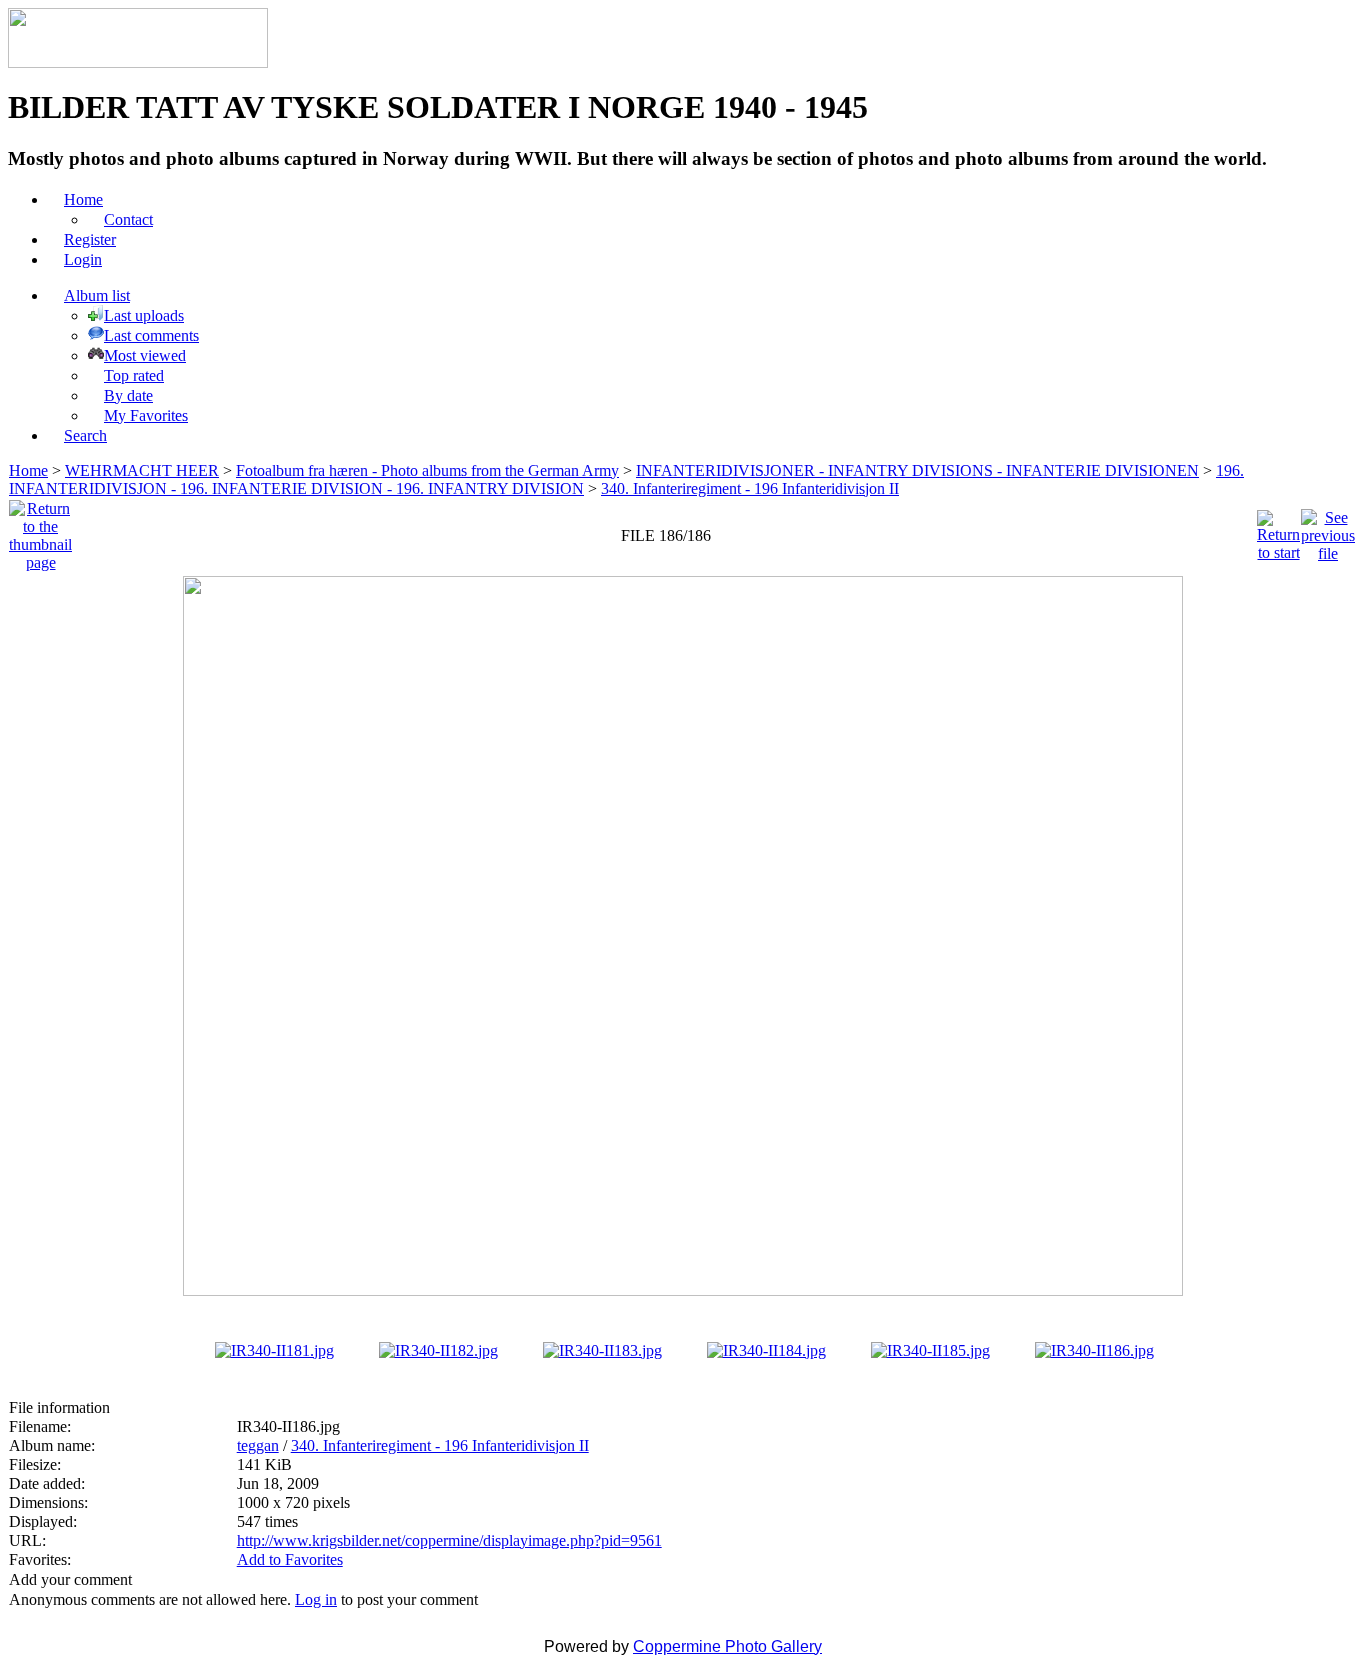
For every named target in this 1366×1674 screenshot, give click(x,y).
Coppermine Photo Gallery (727, 1646)
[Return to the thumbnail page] (40, 530)
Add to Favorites (290, 1559)
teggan (258, 1445)
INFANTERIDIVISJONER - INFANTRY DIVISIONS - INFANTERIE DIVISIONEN (917, 470)
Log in (316, 1599)
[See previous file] (1328, 530)
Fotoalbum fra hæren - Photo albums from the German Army (427, 470)
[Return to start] (1278, 530)
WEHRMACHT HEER (142, 470)
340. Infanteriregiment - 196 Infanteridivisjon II (750, 488)
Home (28, 470)
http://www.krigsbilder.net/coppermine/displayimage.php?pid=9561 (449, 1540)
